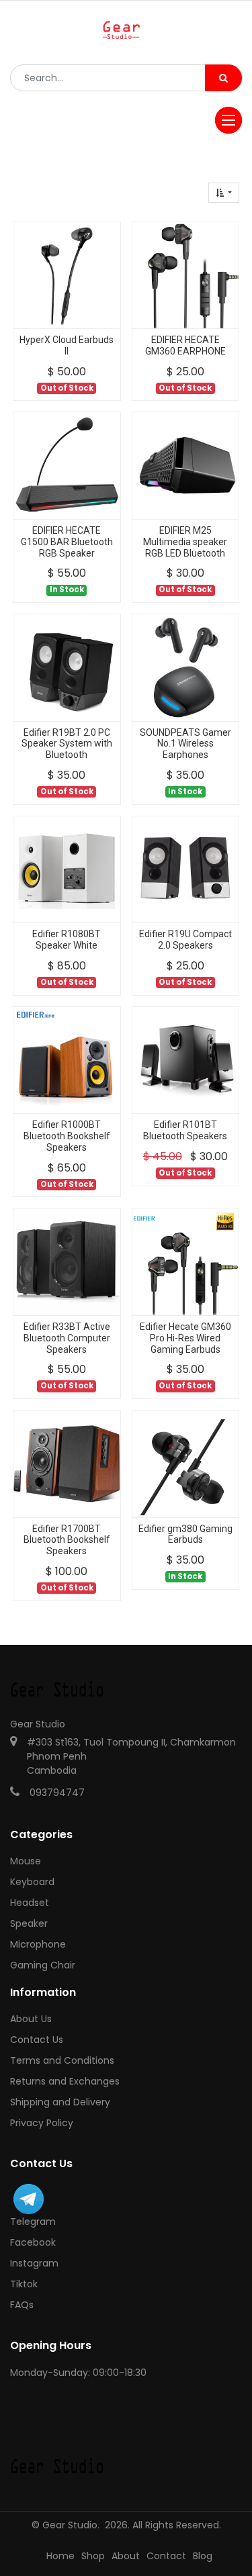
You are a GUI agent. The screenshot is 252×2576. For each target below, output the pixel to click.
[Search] (223, 78)
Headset (30, 1903)
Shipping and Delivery (60, 2102)
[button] (224, 193)
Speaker (29, 1923)
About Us (31, 2019)
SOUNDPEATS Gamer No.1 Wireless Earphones (185, 744)
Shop (93, 2556)
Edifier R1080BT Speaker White (67, 940)
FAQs (22, 2305)
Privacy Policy (42, 2123)
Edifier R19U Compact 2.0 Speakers (185, 940)
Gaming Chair (43, 1965)
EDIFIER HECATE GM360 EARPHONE (185, 345)
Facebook (33, 2242)
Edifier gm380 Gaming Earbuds (185, 1534)
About (126, 2556)
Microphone (38, 1944)
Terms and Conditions (62, 2060)
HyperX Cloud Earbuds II (67, 345)
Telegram (33, 2222)
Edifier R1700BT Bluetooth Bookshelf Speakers (67, 1540)
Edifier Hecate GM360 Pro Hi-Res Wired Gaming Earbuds (185, 1338)
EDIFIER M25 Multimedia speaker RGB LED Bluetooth (185, 542)
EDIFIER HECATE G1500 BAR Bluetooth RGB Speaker (67, 542)
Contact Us (37, 2040)
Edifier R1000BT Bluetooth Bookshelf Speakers (67, 1136)
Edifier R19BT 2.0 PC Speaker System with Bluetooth (67, 744)
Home (60, 2556)
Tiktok (24, 2284)
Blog (203, 2556)
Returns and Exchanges (65, 2081)
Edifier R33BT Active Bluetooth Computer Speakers (67, 1338)
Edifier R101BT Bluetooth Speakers (185, 1130)
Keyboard (32, 1882)
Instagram (34, 2263)
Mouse (26, 1861)
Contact (166, 2556)
